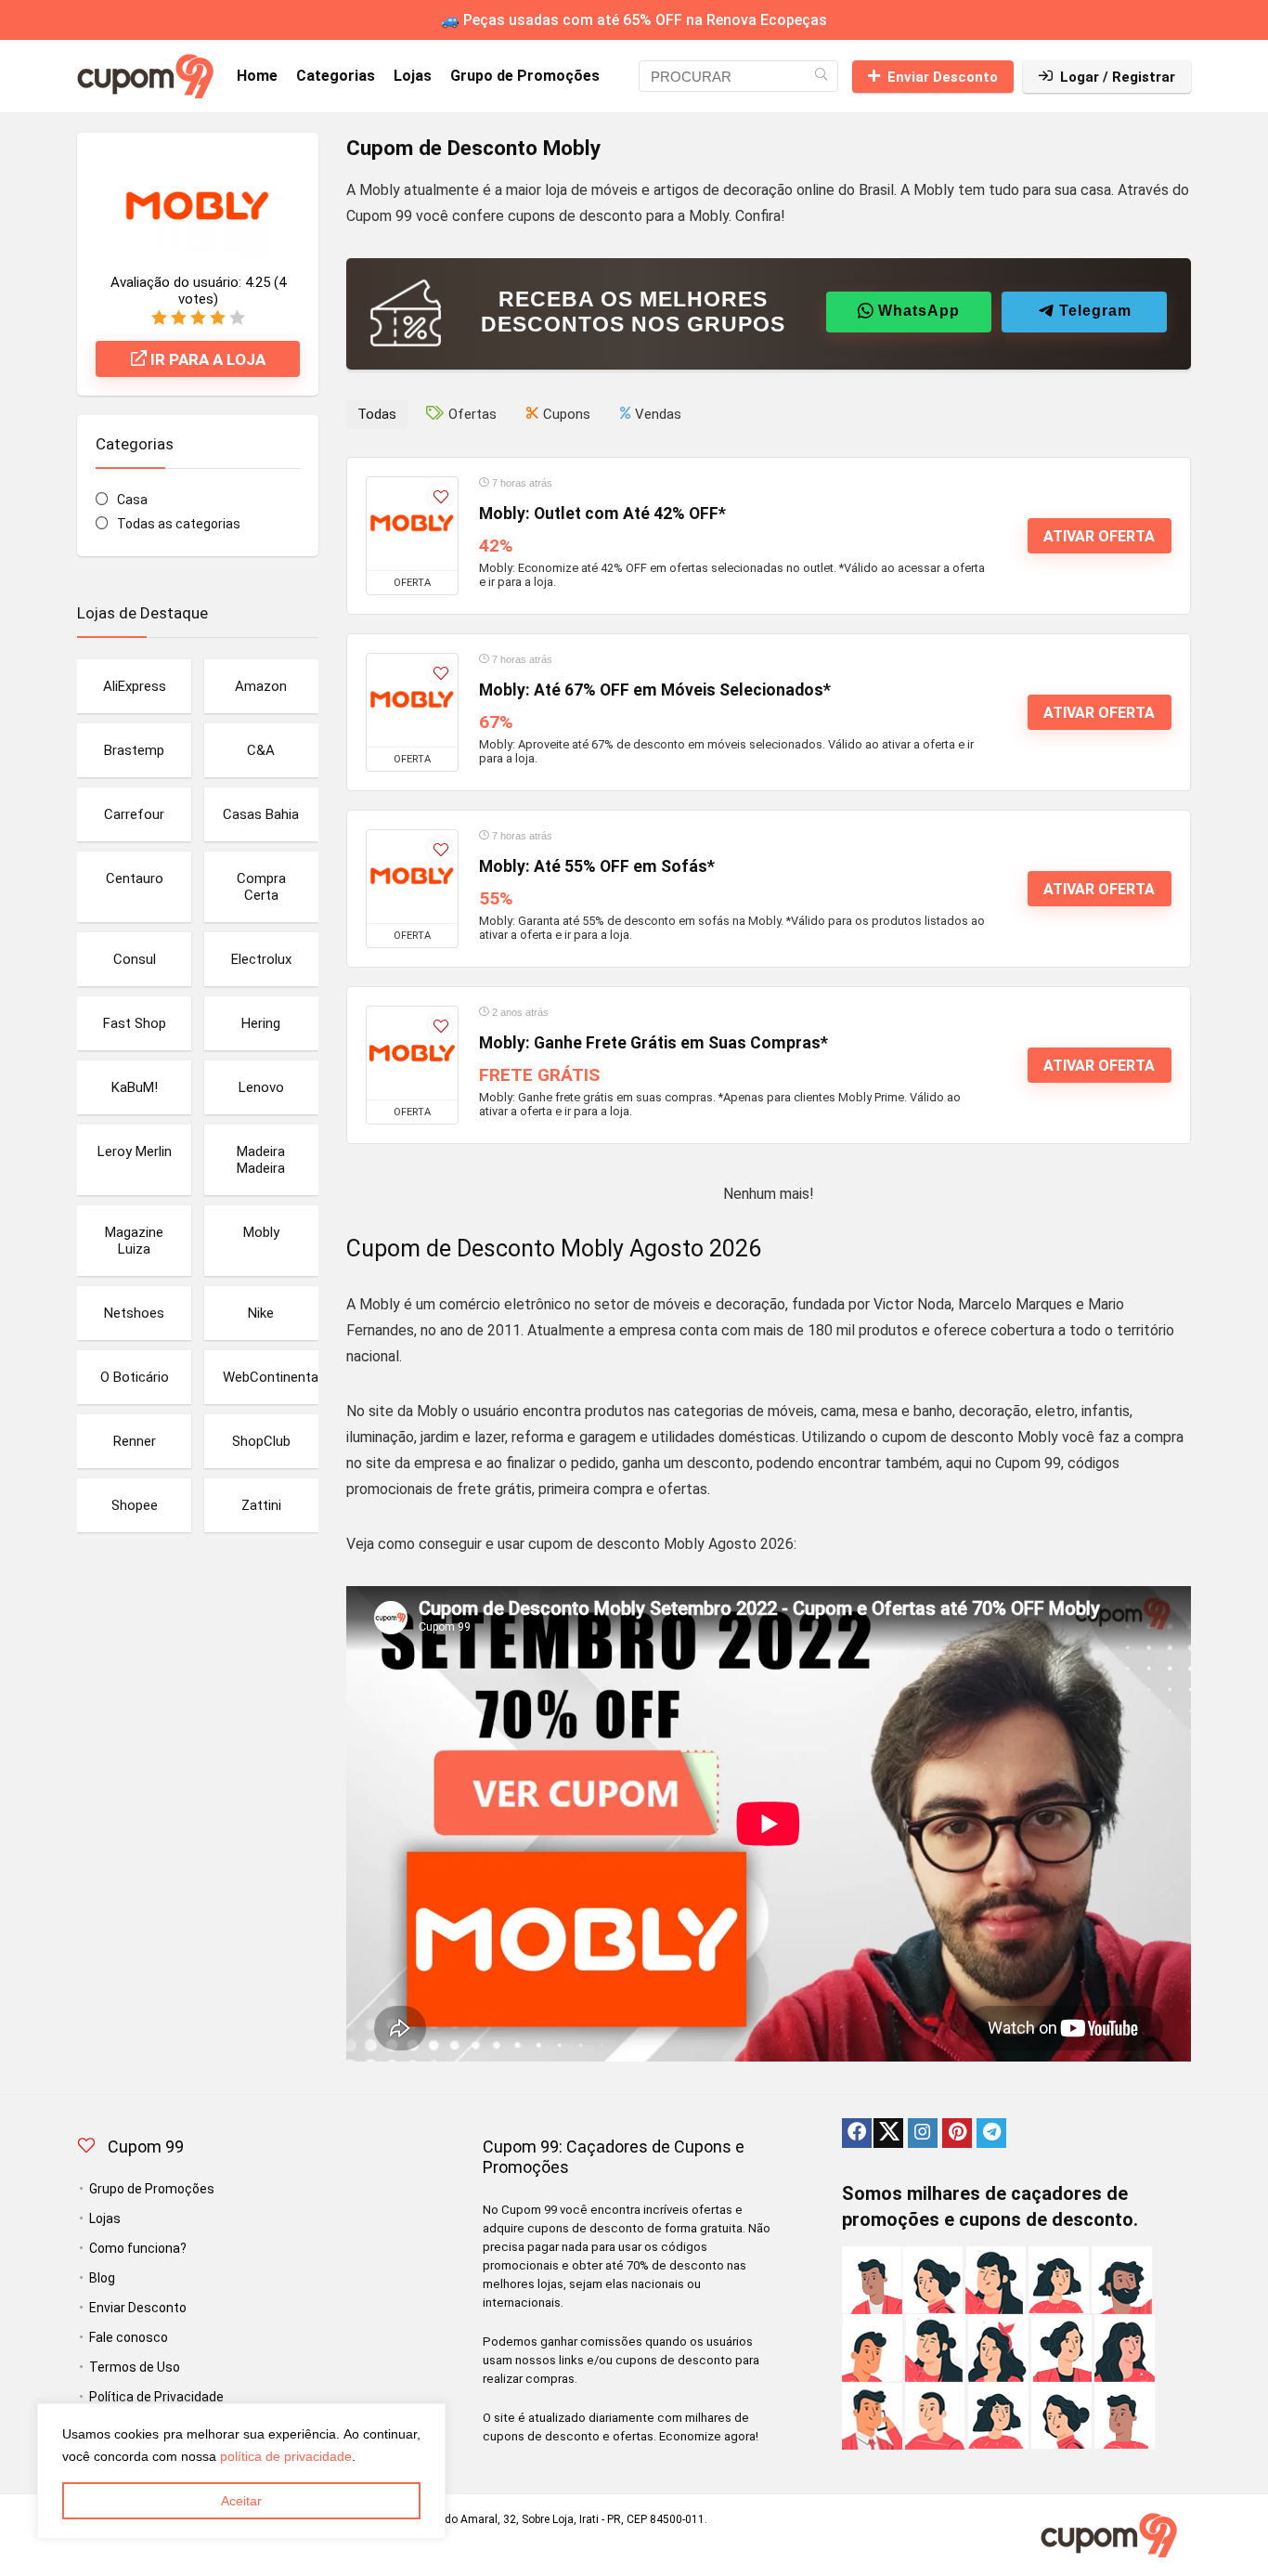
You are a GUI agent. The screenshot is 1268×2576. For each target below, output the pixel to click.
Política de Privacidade (156, 2397)
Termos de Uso (135, 2367)
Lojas (413, 76)
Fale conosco (129, 2337)
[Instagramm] (923, 2133)
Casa (132, 500)
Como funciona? (138, 2248)
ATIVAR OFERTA (1099, 536)
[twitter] (888, 2133)
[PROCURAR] (821, 76)
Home (257, 76)
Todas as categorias (179, 524)
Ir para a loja (206, 359)
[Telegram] (991, 2133)
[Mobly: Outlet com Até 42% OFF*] (412, 524)
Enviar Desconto (943, 77)
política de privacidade (286, 2456)
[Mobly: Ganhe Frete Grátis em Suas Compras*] (412, 1053)
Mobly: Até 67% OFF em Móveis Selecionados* (655, 690)
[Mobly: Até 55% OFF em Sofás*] (412, 877)
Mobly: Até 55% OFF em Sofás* (597, 866)
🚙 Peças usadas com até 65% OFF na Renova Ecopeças (634, 20)
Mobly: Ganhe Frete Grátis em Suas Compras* (653, 1043)
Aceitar (241, 2501)
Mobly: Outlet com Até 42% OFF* (602, 514)
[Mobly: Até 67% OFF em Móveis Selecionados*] (412, 700)
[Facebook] (857, 2133)
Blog (102, 2278)
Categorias (336, 76)
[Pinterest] (957, 2133)
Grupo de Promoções (525, 76)
